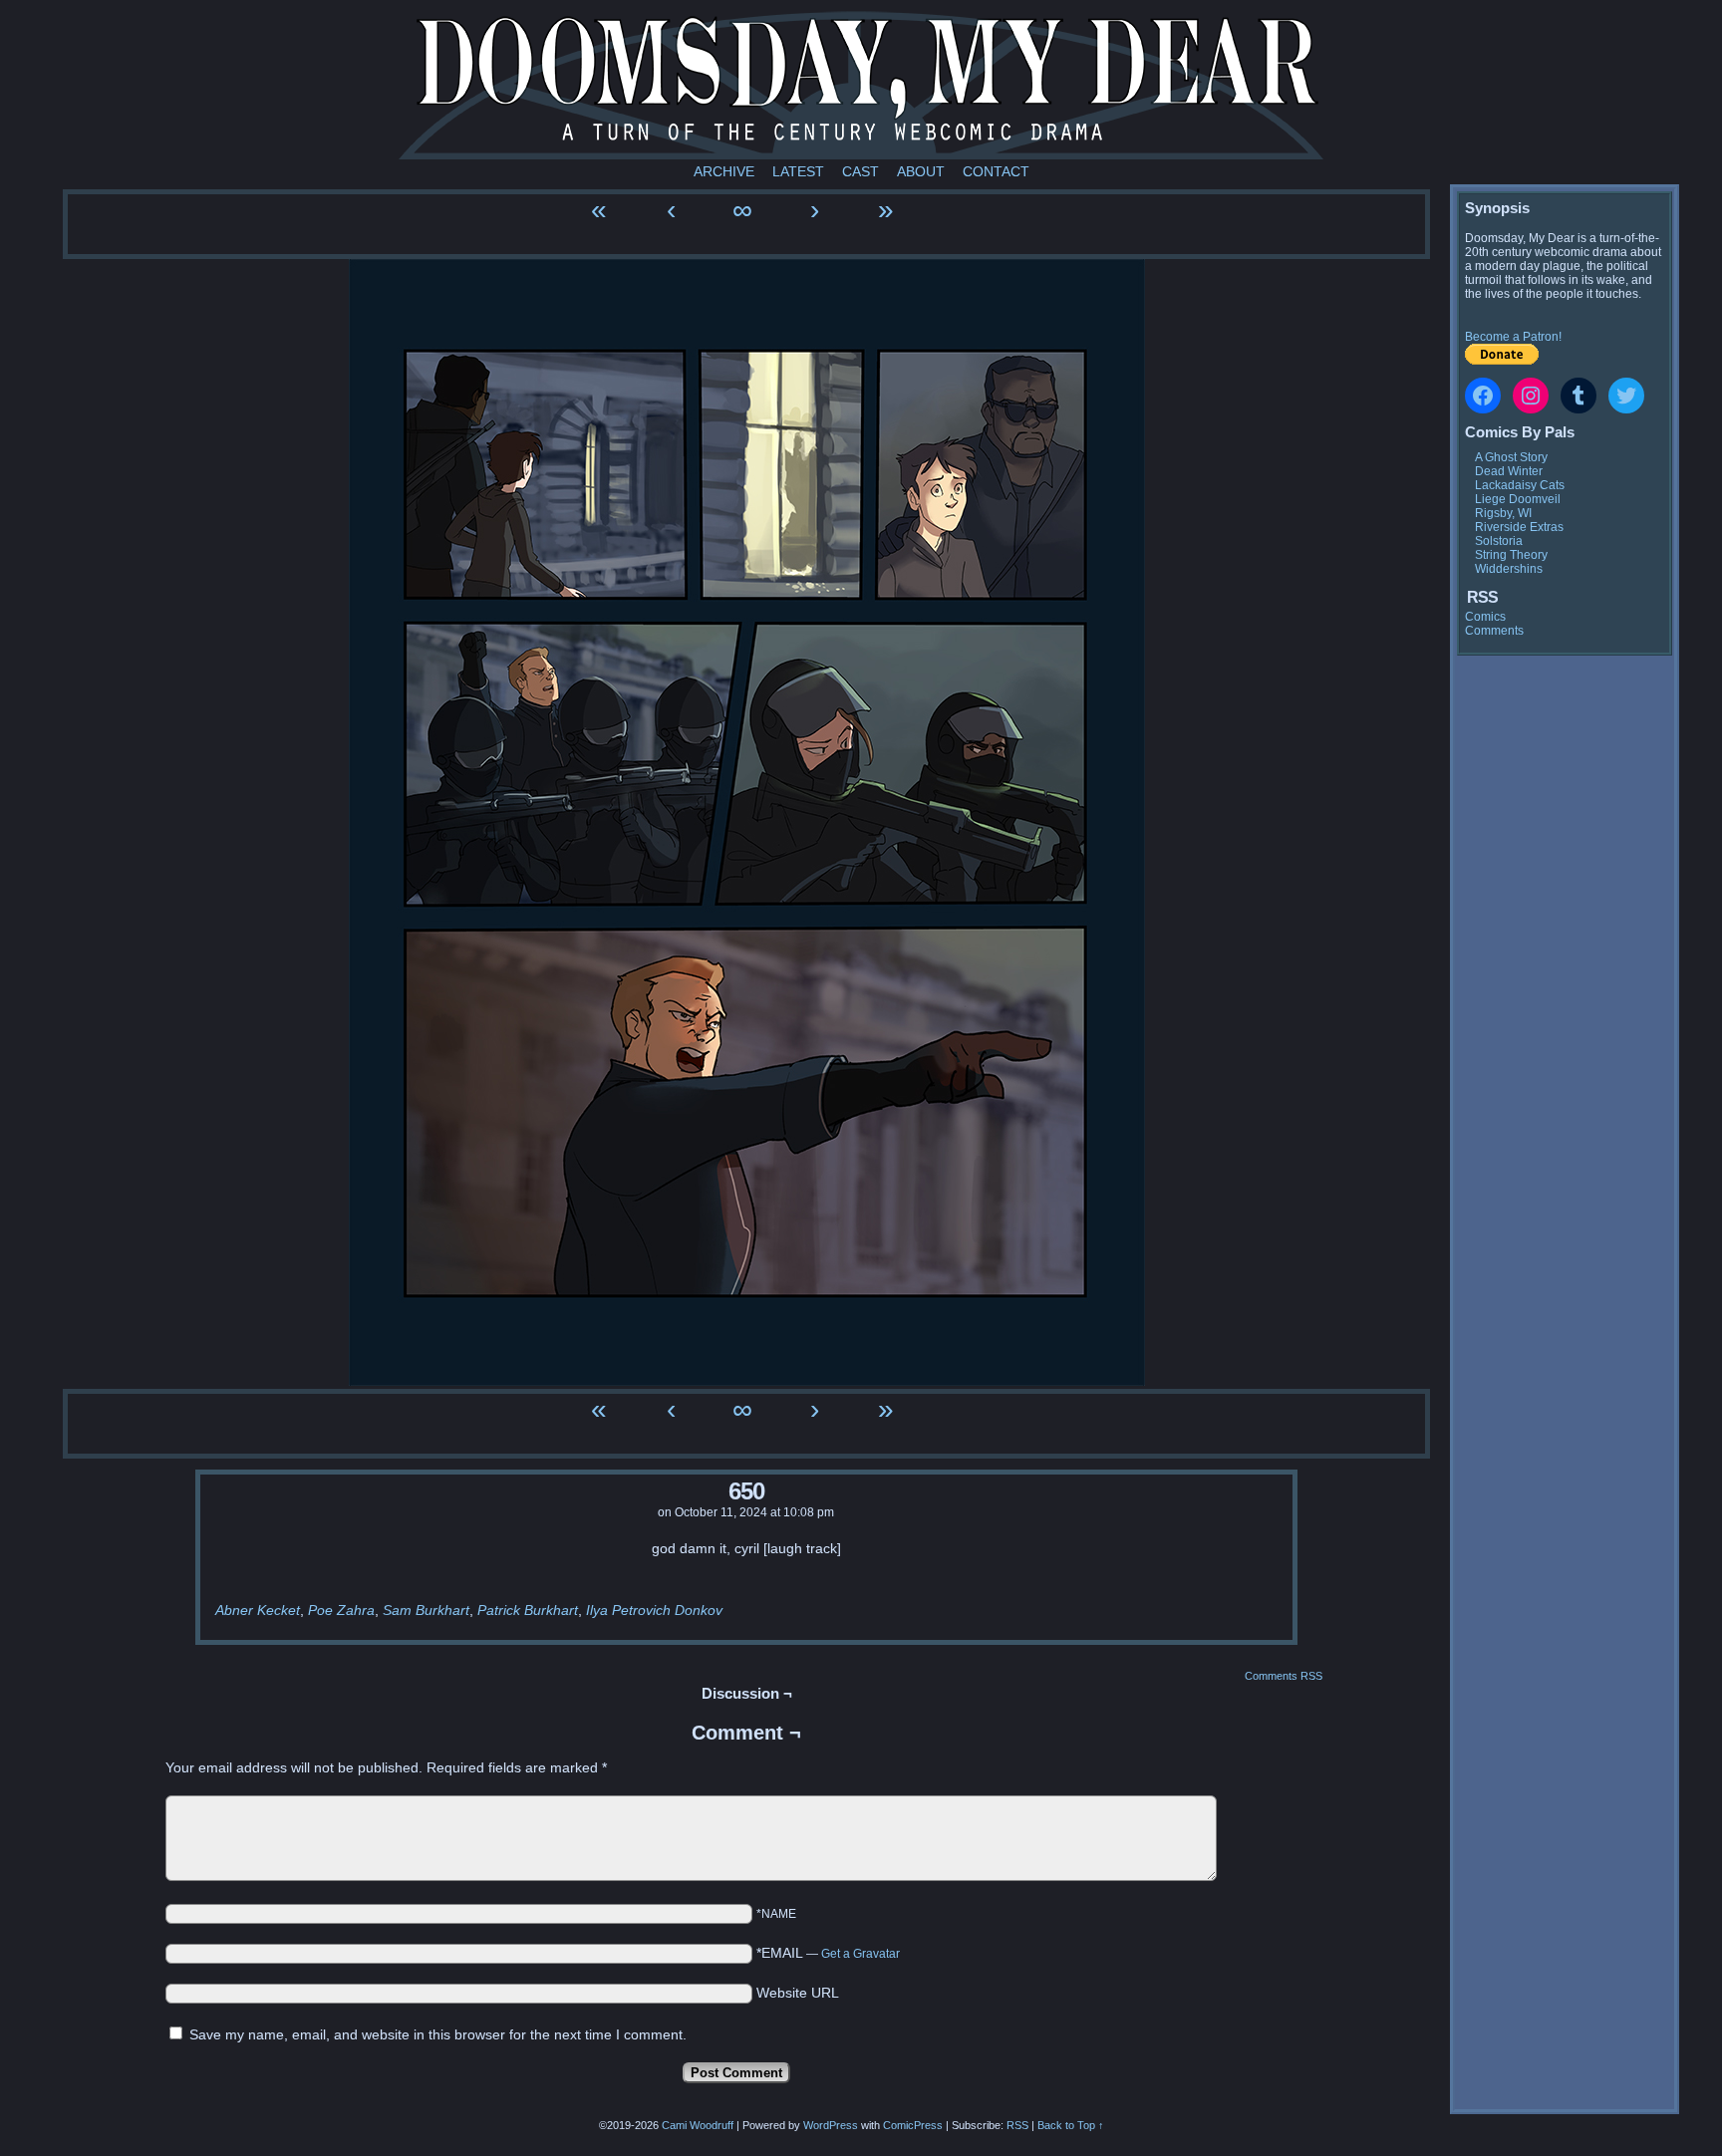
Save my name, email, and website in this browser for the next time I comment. (438, 2034)
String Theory (1511, 555)
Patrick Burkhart (528, 1610)
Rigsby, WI (1503, 513)
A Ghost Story (1511, 457)
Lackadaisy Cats (1520, 485)
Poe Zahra (341, 1610)
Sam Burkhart (426, 1610)
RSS (1017, 2125)
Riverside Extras (1519, 527)
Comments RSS (1284, 1676)
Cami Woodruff (698, 2125)
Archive (724, 171)
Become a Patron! (1513, 337)
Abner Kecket (258, 1610)
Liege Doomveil (1518, 499)
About (921, 171)
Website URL (798, 1993)
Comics (1485, 617)
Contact (996, 171)
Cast (861, 171)
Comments (1494, 631)
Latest (798, 171)
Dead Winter (1509, 471)
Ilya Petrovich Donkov (654, 1610)
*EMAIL (828, 1953)
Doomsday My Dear (861, 85)
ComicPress (913, 2125)
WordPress (831, 2125)
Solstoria (1499, 541)
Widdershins (1509, 569)
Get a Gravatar (861, 1954)
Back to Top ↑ (1071, 2125)
